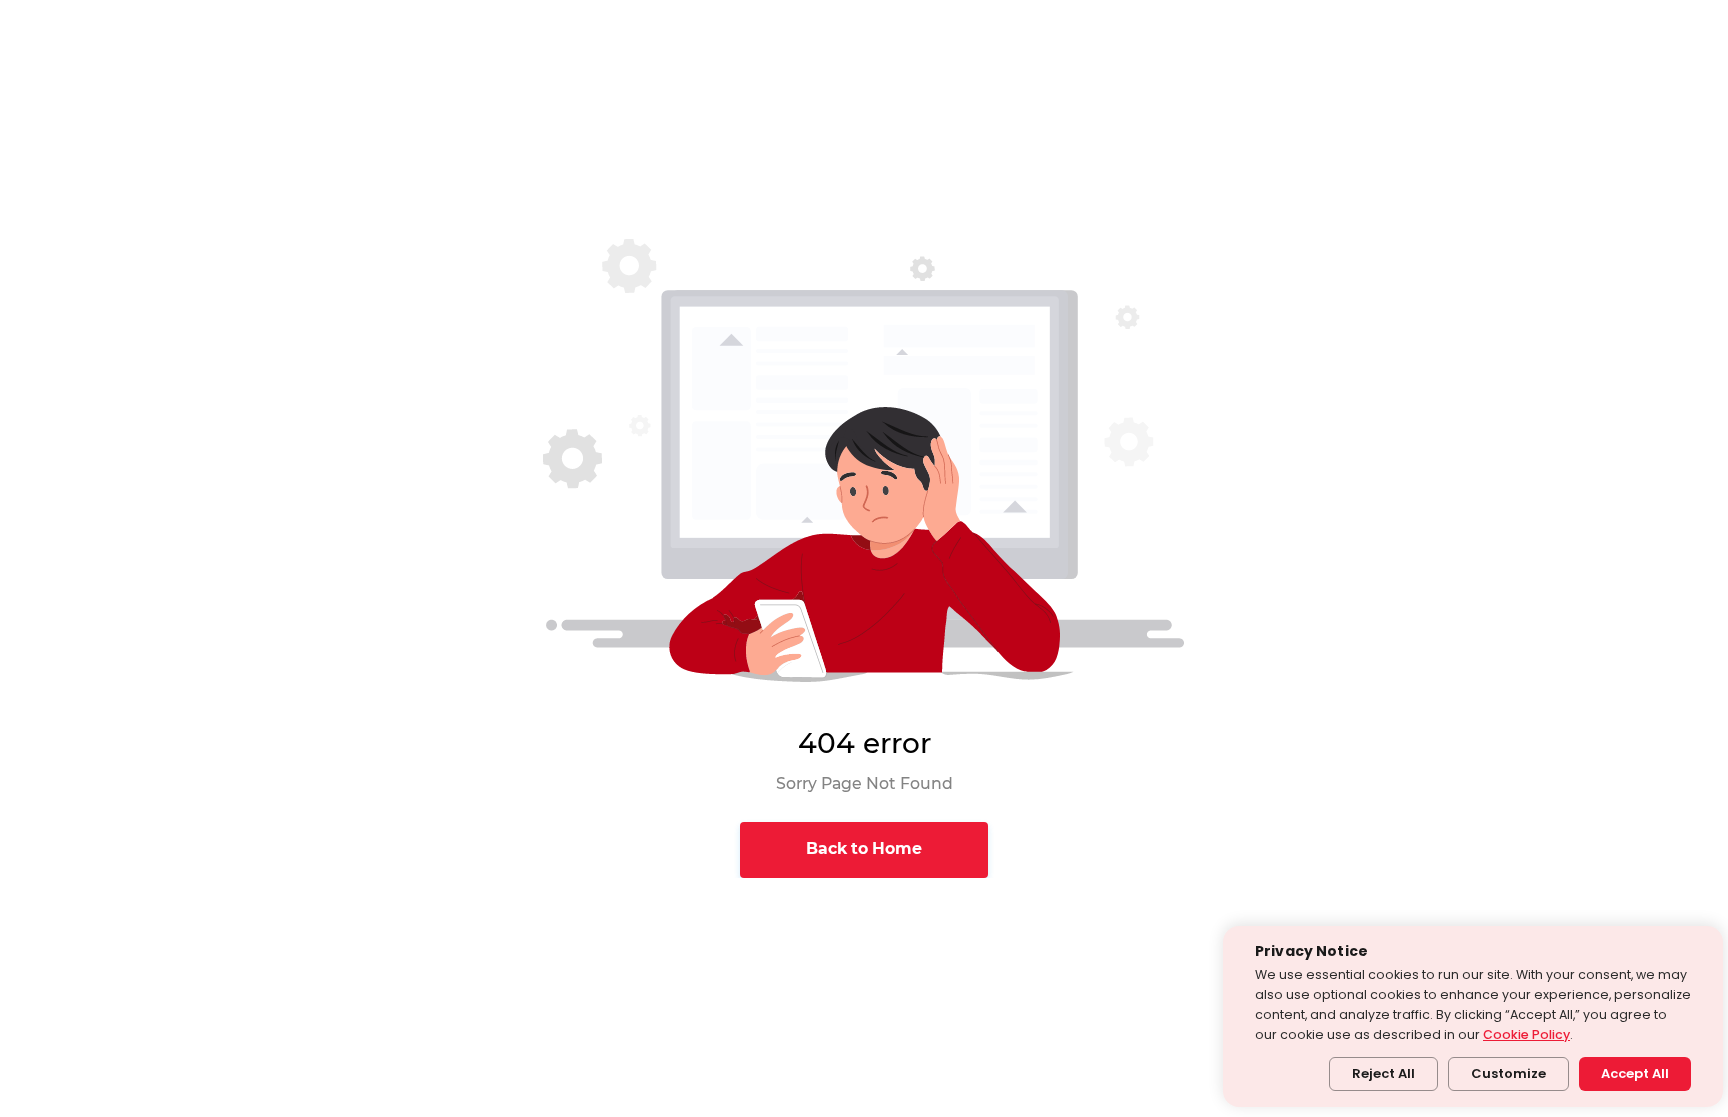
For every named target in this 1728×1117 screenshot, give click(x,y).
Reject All (1383, 1073)
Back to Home (864, 848)
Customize (1508, 1073)
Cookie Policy (1526, 1034)
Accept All (1635, 1073)
